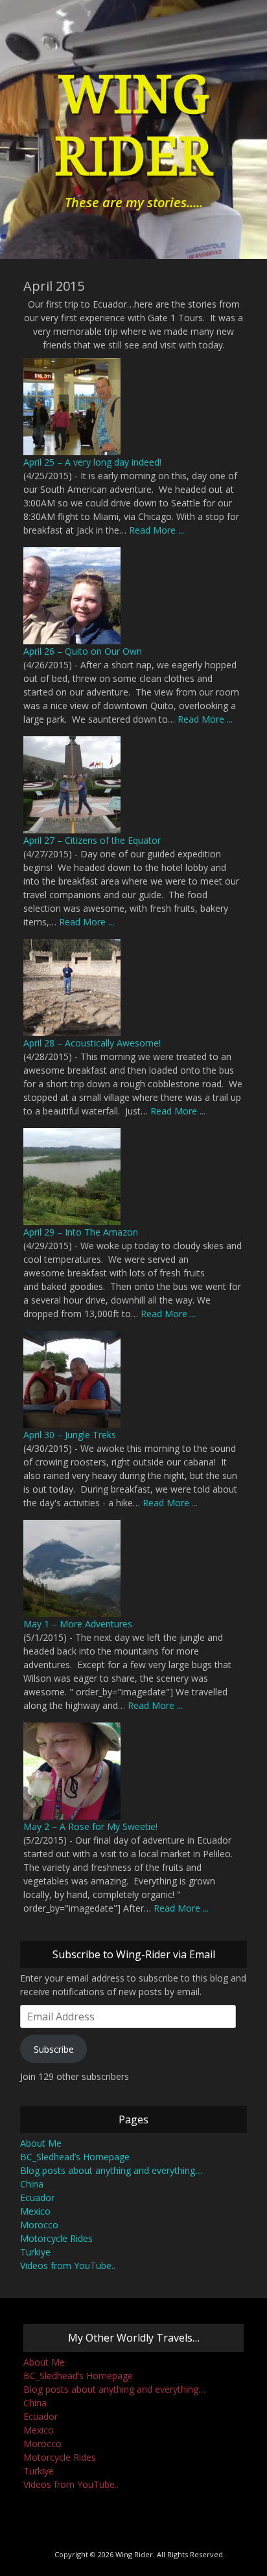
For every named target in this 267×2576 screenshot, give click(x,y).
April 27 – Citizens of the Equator (92, 840)
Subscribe (54, 2049)
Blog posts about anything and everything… (111, 2170)
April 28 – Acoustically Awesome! (92, 1043)
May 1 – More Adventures (78, 1624)
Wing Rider (134, 2554)
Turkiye (35, 2252)
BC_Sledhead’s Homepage (75, 2157)
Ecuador (37, 2198)
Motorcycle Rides (56, 2238)
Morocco (39, 2225)
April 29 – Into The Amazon (81, 1232)
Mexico (35, 2211)
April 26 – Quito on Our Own (83, 651)
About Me (41, 2143)
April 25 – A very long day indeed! (92, 462)
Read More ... (157, 530)
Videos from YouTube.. (68, 2265)
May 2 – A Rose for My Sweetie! (90, 1826)
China (32, 2184)
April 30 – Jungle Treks (70, 1435)
